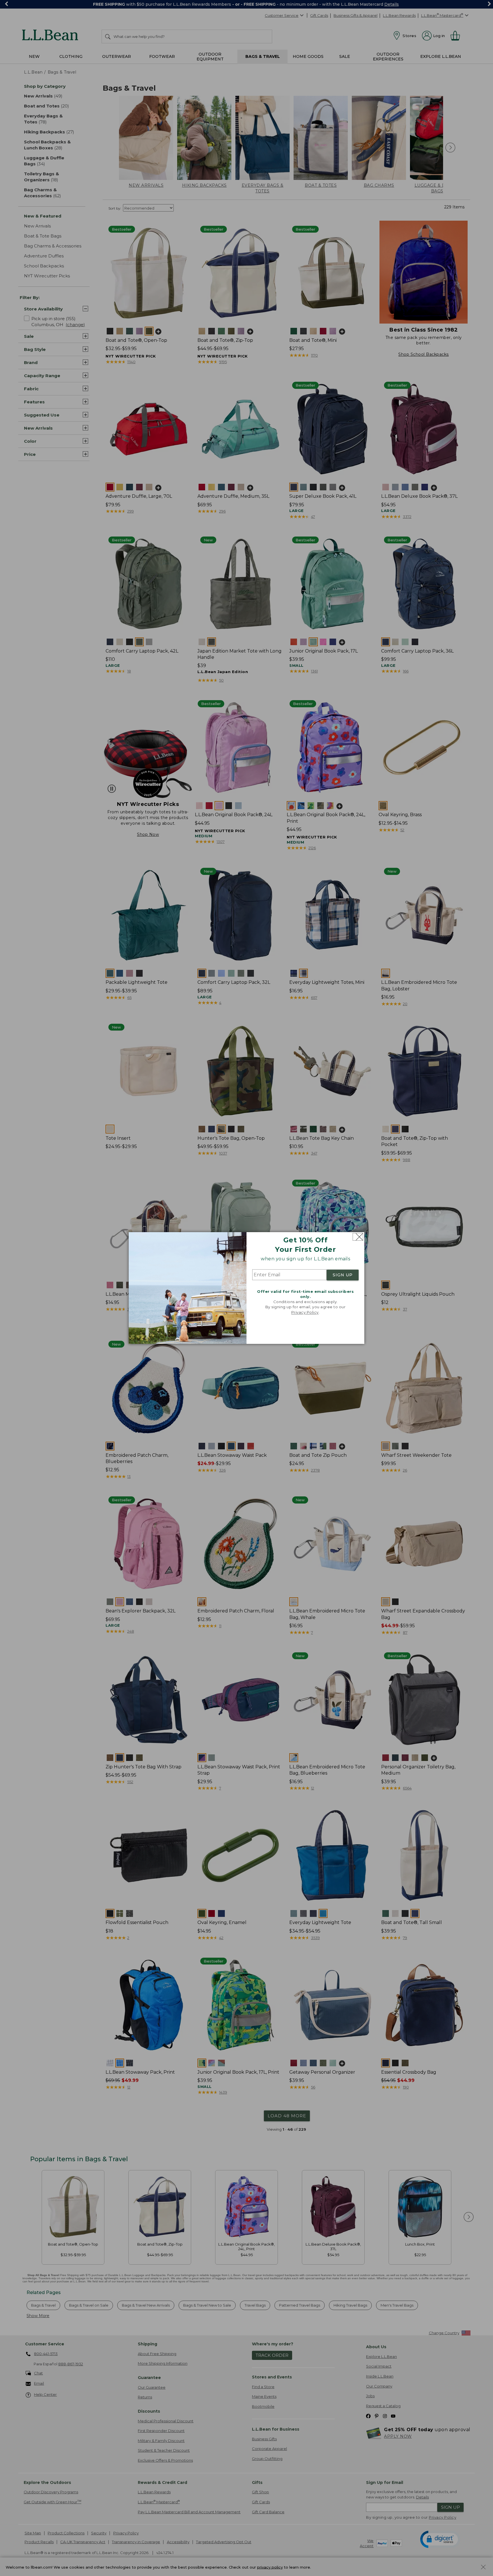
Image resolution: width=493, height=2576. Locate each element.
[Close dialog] (358, 1237)
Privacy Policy (305, 1312)
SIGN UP (343, 1275)
